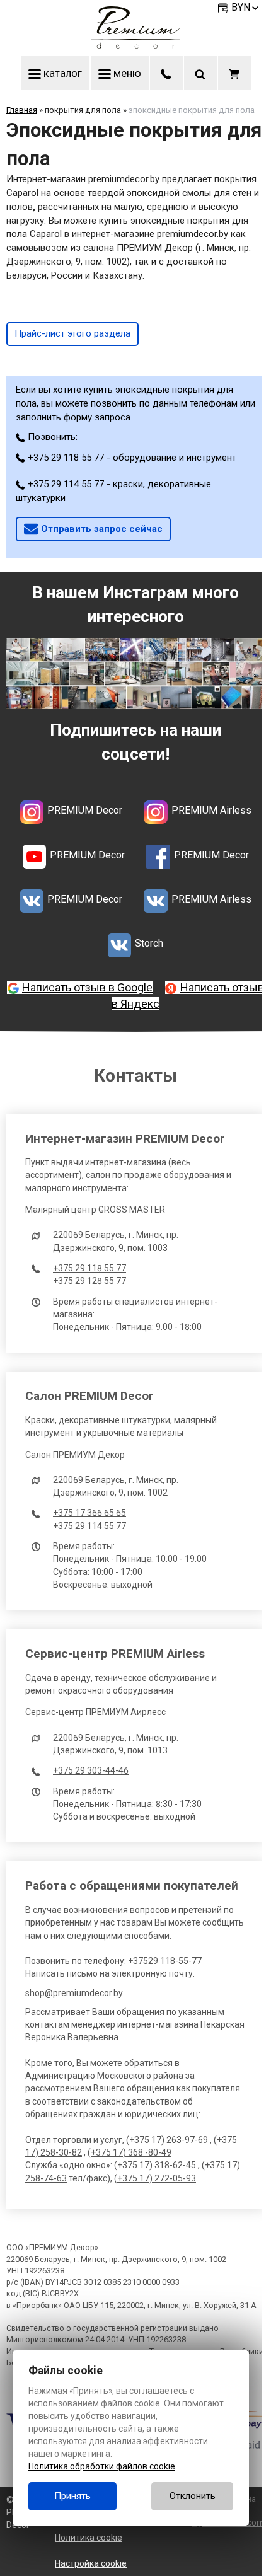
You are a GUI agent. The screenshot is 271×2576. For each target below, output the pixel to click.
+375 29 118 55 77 (89, 1268)
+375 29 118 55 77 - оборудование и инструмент (131, 458)
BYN (241, 7)
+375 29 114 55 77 (89, 1526)
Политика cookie (89, 2538)
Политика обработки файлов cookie (102, 2466)
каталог (61, 73)
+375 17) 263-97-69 (169, 2140)
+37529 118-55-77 (165, 1961)
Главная (22, 110)
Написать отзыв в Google (87, 987)
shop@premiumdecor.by (74, 1993)
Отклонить (193, 2496)
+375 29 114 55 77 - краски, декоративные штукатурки (113, 491)
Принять (72, 2496)
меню (126, 73)
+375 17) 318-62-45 (157, 2165)
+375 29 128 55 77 (89, 1281)
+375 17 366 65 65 (89, 1513)
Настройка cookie (91, 2563)
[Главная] (135, 45)
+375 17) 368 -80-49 (131, 2152)
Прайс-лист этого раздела (72, 333)
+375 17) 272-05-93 (157, 2178)
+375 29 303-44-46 (91, 1770)
